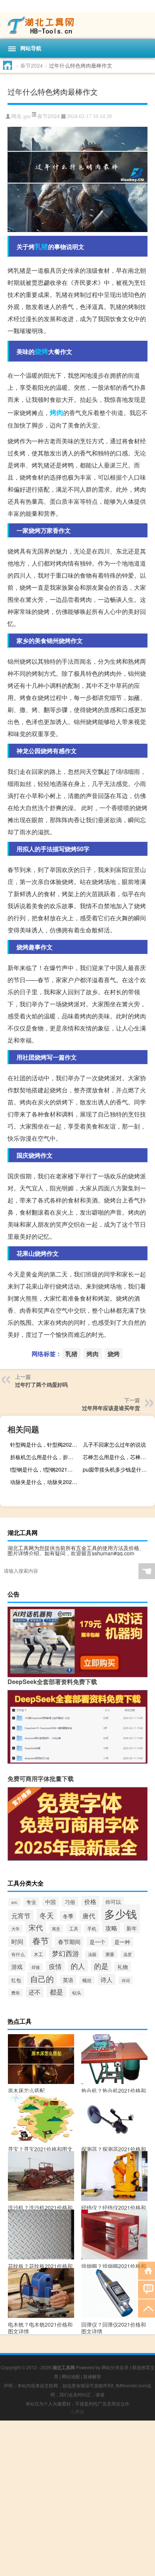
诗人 (106, 1979)
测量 (110, 1954)
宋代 (36, 1927)
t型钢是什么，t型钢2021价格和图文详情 (45, 1469)
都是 (56, 1992)
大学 (15, 1929)
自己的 (42, 1979)
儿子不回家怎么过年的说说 (114, 1444)
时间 (17, 1942)
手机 (92, 1928)
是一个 (97, 1942)
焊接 (36, 1967)
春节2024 (32, 65)
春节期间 (69, 1942)
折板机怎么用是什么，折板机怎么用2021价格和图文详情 (45, 1457)
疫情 (55, 1966)
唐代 (89, 1916)
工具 (74, 1928)
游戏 (17, 1966)
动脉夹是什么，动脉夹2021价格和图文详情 (45, 1482)
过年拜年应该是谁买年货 (111, 1408)
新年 (132, 1928)
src (14, 1902)
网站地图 (71, 2376)
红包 (16, 1980)
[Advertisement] (77, 2498)
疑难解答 (92, 2376)
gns (27, 116)
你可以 (113, 1902)
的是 (101, 1966)
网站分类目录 (115, 2367)
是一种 (122, 1942)
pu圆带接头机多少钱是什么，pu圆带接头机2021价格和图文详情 (118, 1469)
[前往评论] (147, 2289)
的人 (78, 1966)
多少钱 (121, 1913)
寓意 (56, 1929)
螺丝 (87, 1980)
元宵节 (21, 1915)
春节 (41, 1940)
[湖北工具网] (77, 25)
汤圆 (92, 1954)
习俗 (70, 1902)
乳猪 (41, 246)
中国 (50, 1902)
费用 (15, 1993)
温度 (128, 1954)
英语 (68, 1980)
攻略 (111, 1928)
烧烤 (41, 351)
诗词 (126, 1980)
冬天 (47, 1915)
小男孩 (77, 2411)
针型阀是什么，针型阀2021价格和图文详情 (45, 1444)
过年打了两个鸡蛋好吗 (41, 1384)
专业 (31, 1902)
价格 (90, 1901)
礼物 (123, 1967)
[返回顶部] (147, 2308)
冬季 (68, 1916)
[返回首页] (147, 2270)
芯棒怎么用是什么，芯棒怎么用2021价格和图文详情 (118, 1457)
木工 (38, 1954)
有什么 (18, 1954)
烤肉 (56, 412)
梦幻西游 (65, 1953)
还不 (35, 1992)
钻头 (77, 1993)
